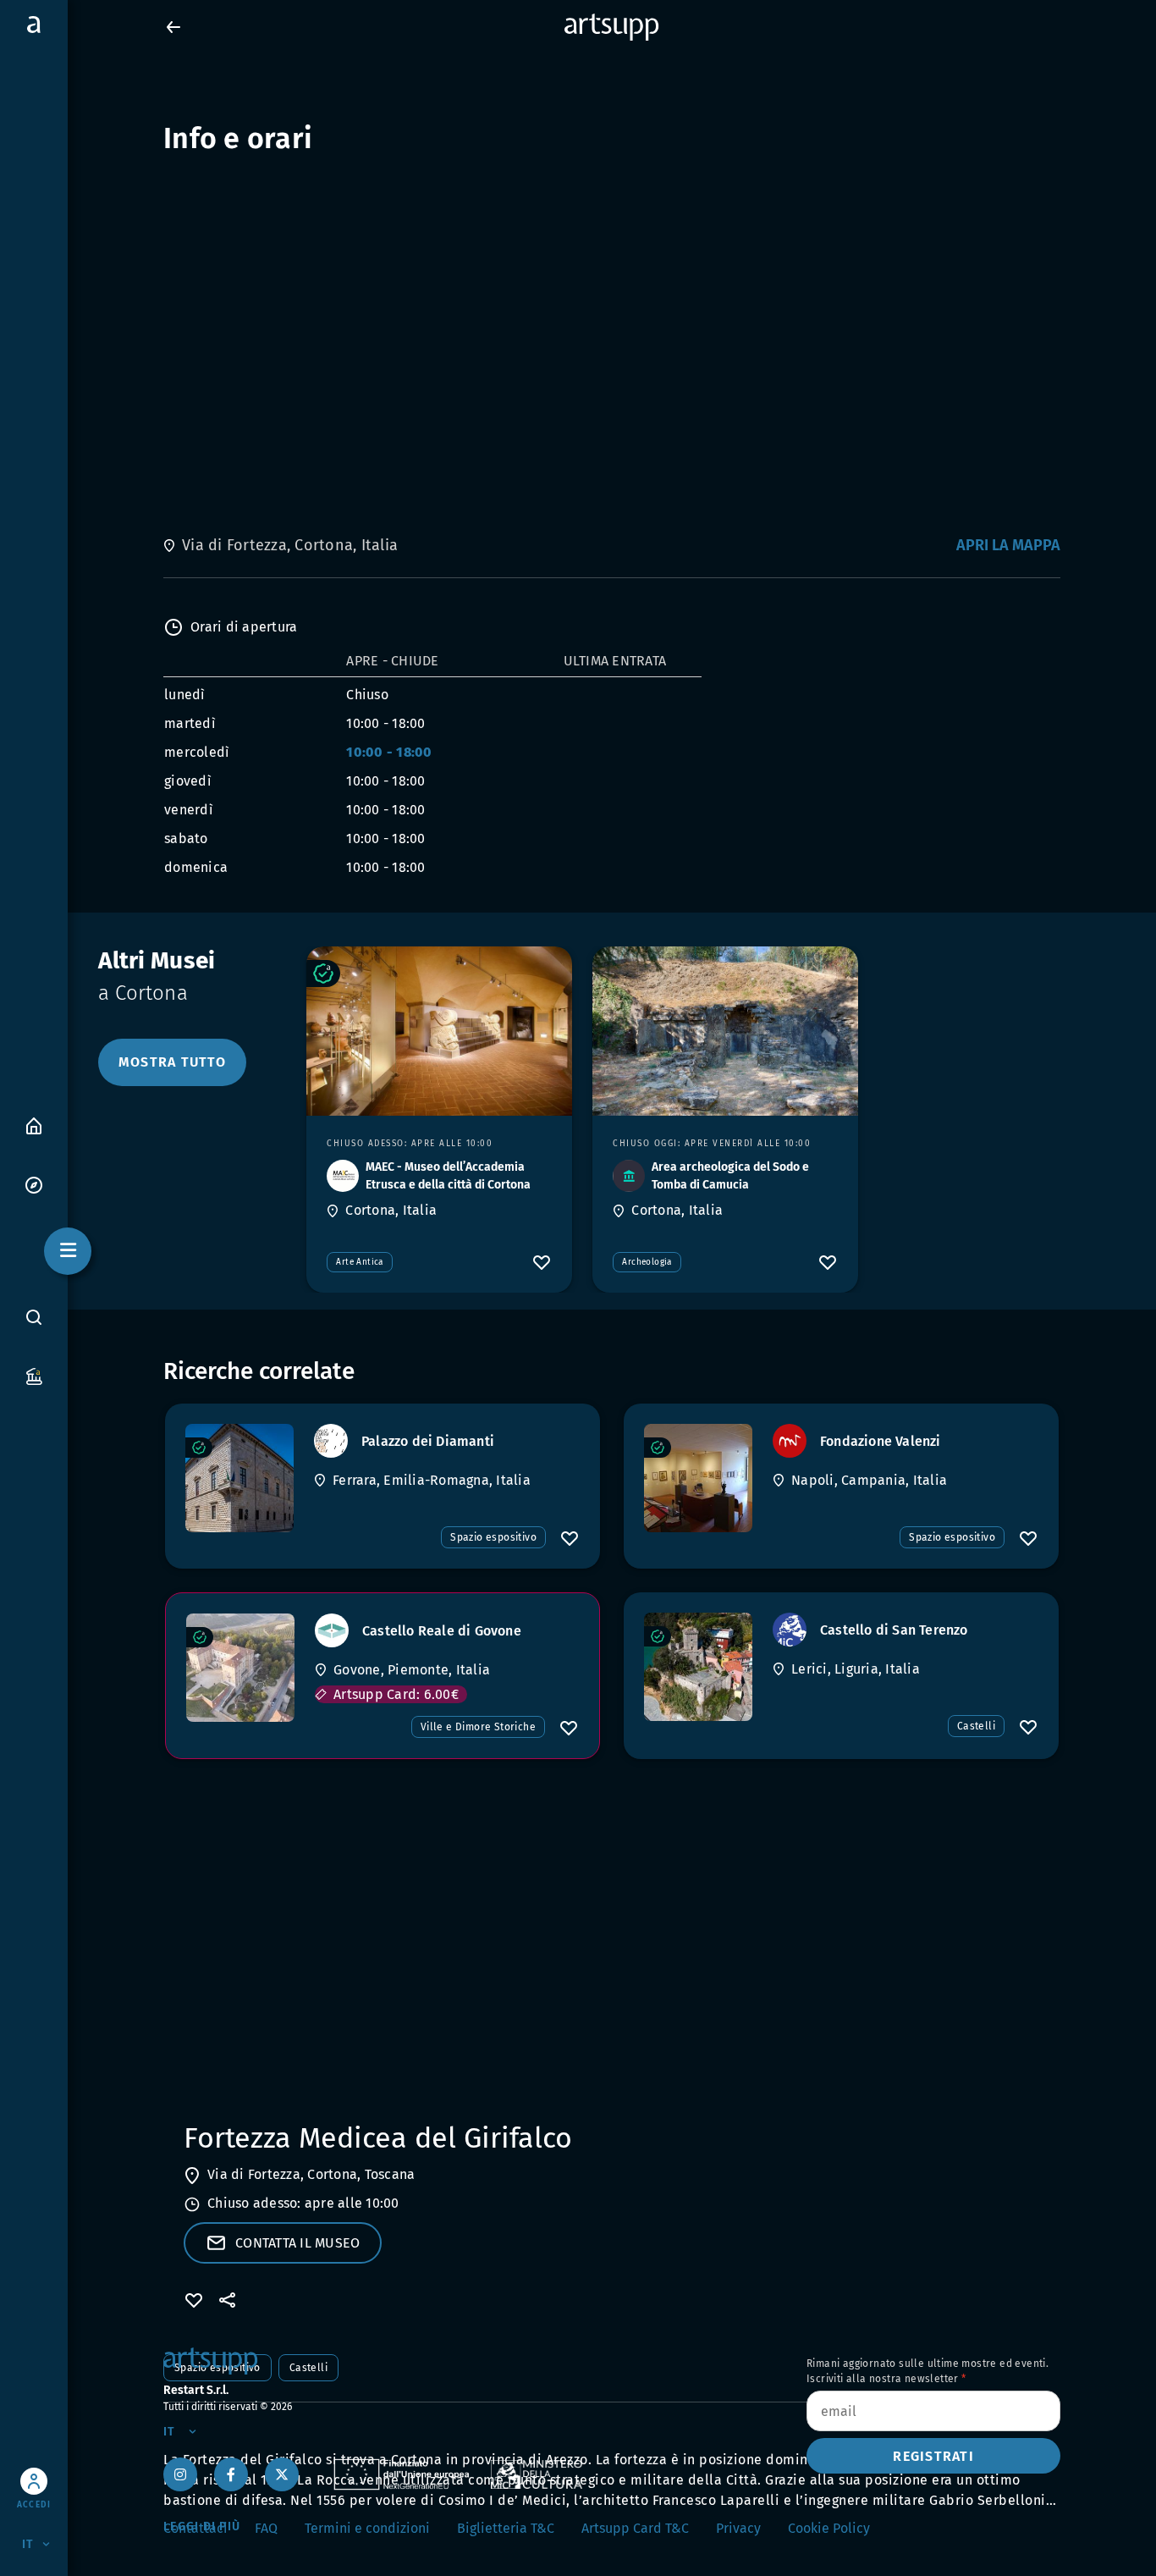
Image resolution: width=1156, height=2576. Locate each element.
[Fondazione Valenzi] (698, 1478)
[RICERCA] (34, 1317)
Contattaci (195, 2528)
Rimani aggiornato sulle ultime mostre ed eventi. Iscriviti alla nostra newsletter (928, 2371)
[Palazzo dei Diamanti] (239, 1478)
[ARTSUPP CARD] (34, 1375)
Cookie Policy (829, 2528)
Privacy (738, 2528)
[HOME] (34, 1125)
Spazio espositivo (493, 1537)
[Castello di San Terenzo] (698, 1667)
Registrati (933, 2456)
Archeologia (647, 1262)
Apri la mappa (1008, 545)
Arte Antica (359, 1262)
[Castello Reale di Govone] (240, 1668)
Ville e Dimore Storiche (478, 1727)
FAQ (266, 2528)
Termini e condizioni (367, 2528)
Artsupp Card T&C (635, 2528)
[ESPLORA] (34, 1184)
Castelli (976, 1726)
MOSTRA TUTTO (172, 1062)
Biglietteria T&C (506, 2528)
